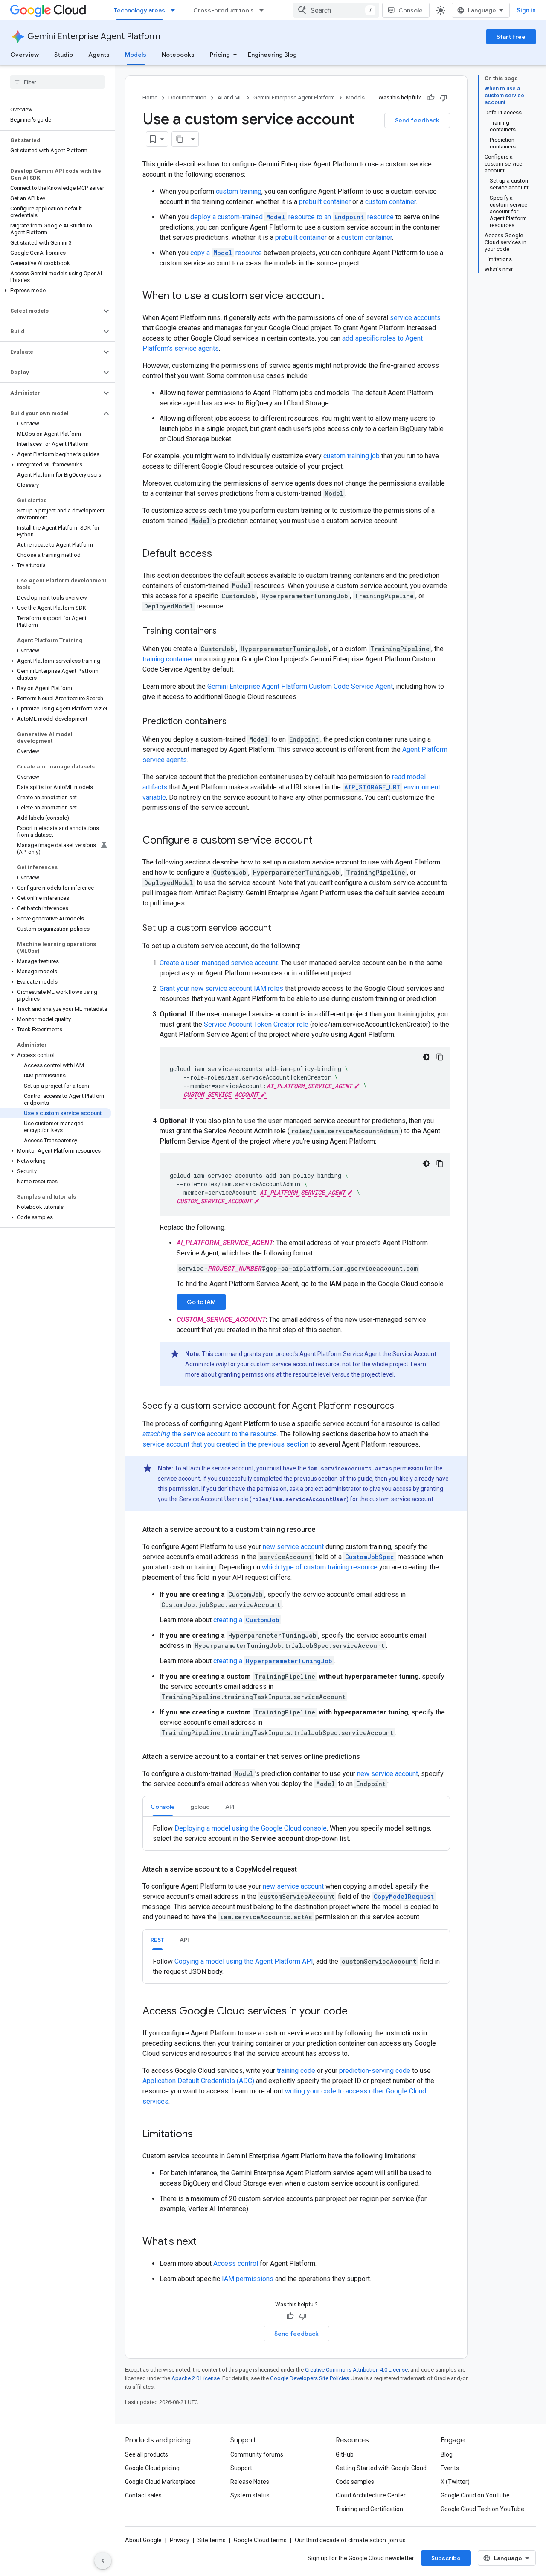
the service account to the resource (210, 1434)
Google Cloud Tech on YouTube (482, 2509)
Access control (236, 2263)
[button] (56, 291)
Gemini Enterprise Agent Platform (94, 36)
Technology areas (139, 10)
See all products (147, 2454)
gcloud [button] (200, 1807)
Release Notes (250, 2482)
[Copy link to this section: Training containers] (225, 632)
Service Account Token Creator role (256, 1024)
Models (136, 55)
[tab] (163, 1806)
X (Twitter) (455, 2482)
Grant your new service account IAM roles (221, 988)
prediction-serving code (375, 2071)
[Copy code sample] (440, 1057)
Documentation (187, 98)
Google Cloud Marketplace (160, 2482)
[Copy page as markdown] (180, 139)
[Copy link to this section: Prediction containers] (235, 722)
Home (150, 98)
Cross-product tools (224, 10)
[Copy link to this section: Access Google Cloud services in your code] (356, 2012)
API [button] (230, 1807)
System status (250, 2495)
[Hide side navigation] (103, 2561)
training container (168, 659)
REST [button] (157, 1940)
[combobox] (336, 10)
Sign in (526, 10)
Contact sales (143, 2495)
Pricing (220, 55)
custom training (239, 191)
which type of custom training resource (320, 1567)
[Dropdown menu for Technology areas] (175, 10)
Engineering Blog (272, 55)
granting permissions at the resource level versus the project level (306, 1374)
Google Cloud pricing (152, 2468)
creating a (246, 1620)
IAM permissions (248, 2279)
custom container (391, 202)
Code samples (355, 2482)
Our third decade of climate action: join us (350, 2540)
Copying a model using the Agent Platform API (244, 1961)
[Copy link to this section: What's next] (205, 2242)
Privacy (180, 2540)
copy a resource (226, 253)
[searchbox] (57, 82)
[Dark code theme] (426, 1057)
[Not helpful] (444, 98)
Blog (447, 2454)
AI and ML (230, 98)
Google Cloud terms (260, 2540)
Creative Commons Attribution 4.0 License (356, 2370)
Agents (99, 55)
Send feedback (417, 120)
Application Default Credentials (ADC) (198, 2081)
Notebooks (178, 55)
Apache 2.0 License (196, 2378)
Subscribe (446, 2558)
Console (411, 10)
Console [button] (163, 1807)
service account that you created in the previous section (225, 1444)
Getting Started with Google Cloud (381, 2468)
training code (296, 2071)
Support (241, 2468)
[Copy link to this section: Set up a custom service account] (280, 929)
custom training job (351, 456)
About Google (143, 2540)
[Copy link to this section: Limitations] (201, 2135)
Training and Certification (369, 2509)
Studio (64, 55)
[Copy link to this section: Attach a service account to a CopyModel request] (305, 1869)
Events (450, 2468)
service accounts (415, 318)
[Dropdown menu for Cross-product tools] (264, 10)
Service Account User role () (264, 1499)
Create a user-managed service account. (219, 963)
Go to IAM (201, 1302)
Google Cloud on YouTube (475, 2495)
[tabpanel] (296, 1834)
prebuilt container (325, 202)
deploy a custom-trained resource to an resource (292, 217)
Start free (511, 37)
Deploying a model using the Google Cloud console (251, 1828)
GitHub (345, 2454)
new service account (293, 1547)
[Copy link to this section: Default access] (221, 554)
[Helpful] (431, 98)
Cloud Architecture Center (371, 2495)
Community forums (257, 2454)
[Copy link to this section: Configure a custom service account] (321, 841)
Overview (25, 55)
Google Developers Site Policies (309, 2378)
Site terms (212, 2540)
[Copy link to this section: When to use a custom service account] (333, 297)
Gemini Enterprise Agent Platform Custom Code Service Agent (300, 686)
